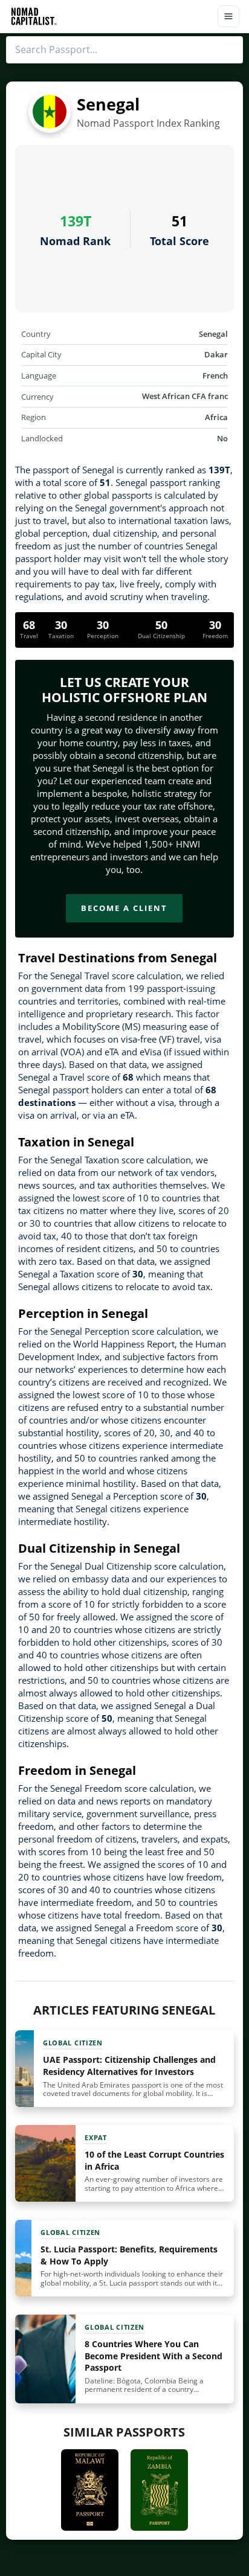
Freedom (215, 636)
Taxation (61, 636)
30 (61, 625)
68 (29, 625)
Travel (29, 636)
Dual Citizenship (161, 636)
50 (161, 625)
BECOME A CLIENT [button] (124, 908)
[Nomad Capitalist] (34, 16)
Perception (103, 636)
